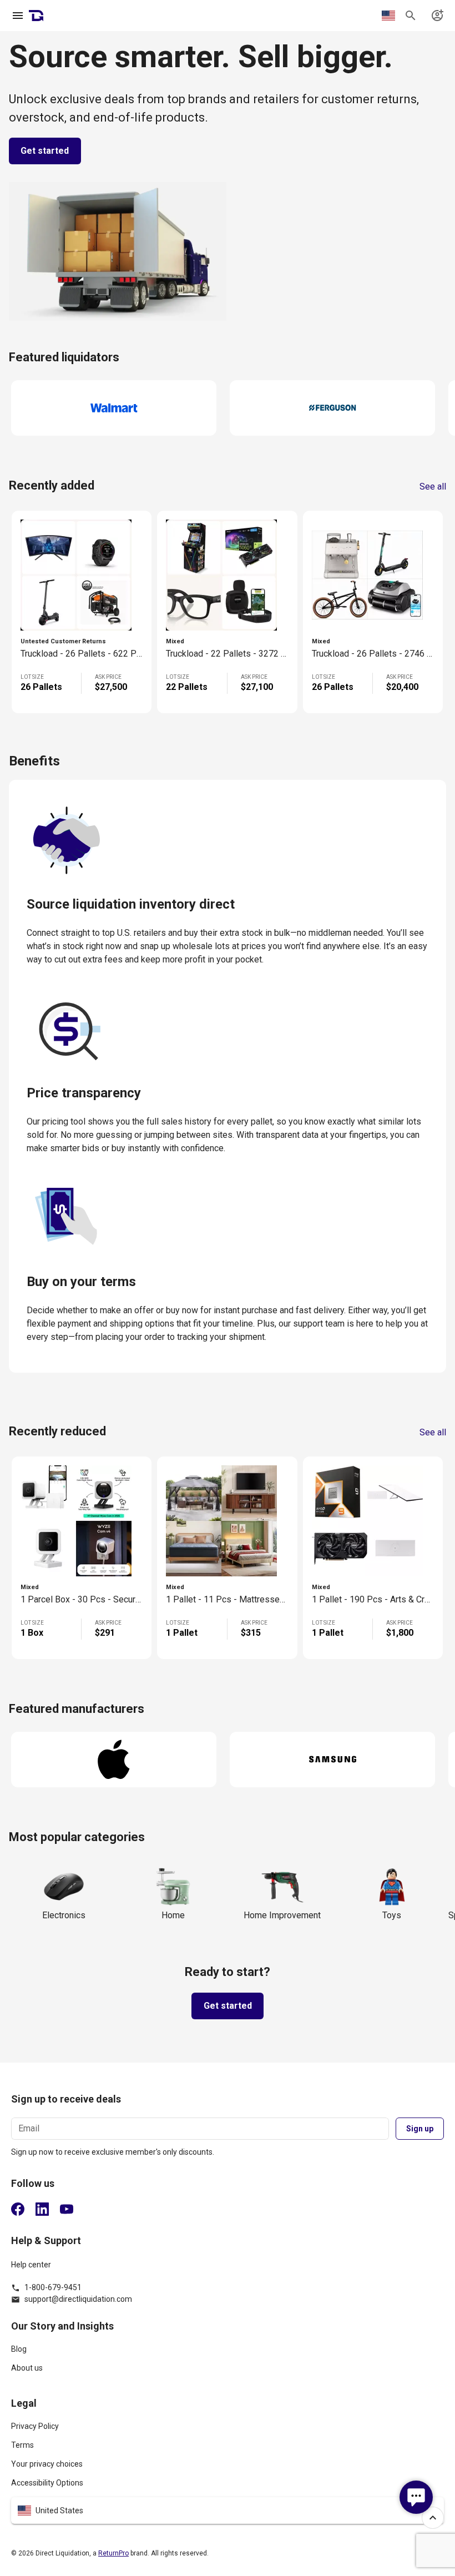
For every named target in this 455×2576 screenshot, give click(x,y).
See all (433, 487)
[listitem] (228, 2354)
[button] (228, 2511)
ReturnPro (113, 2553)
